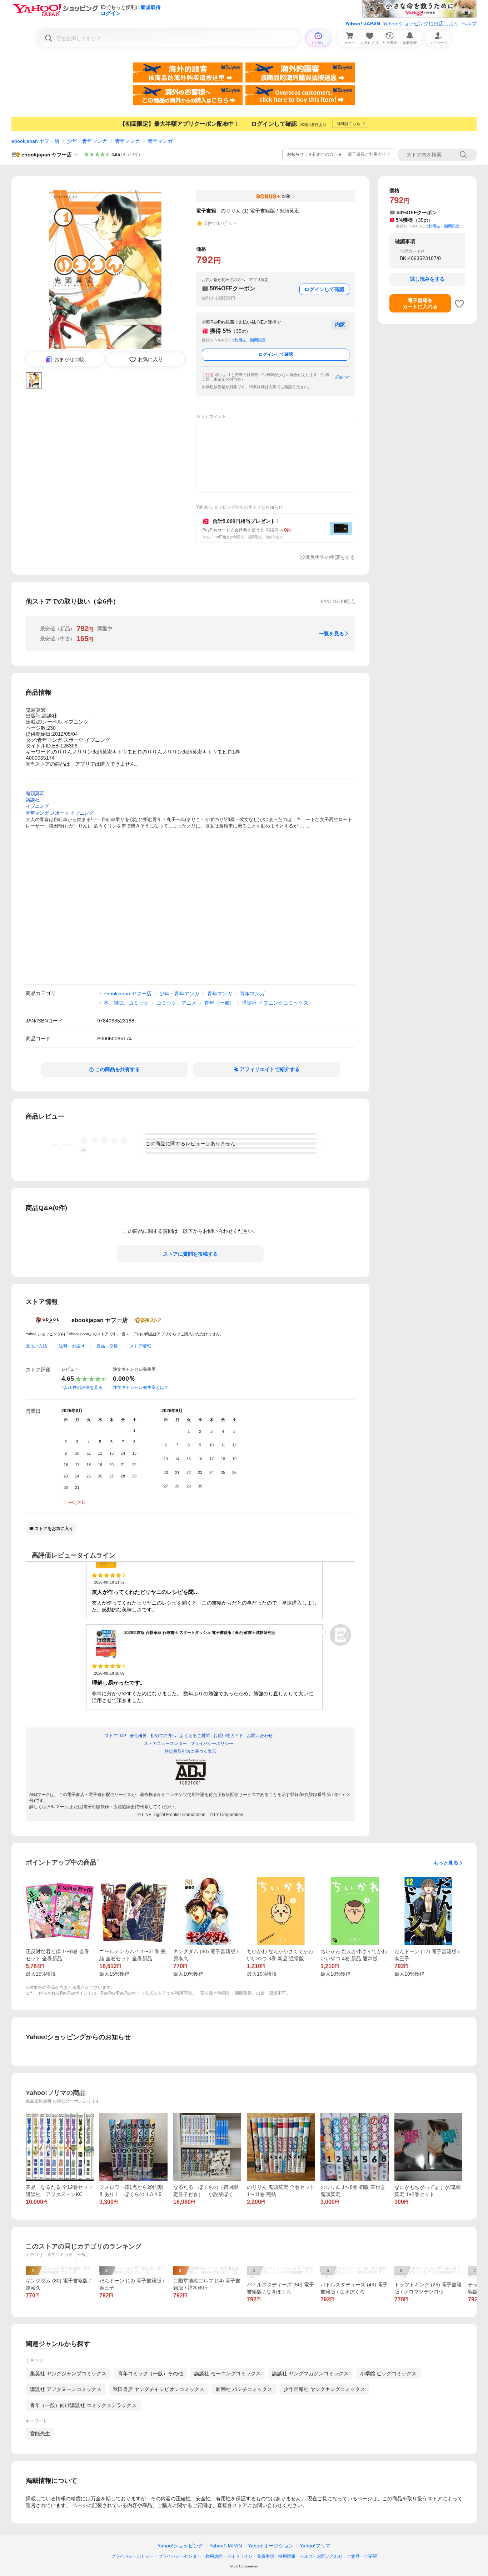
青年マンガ (128, 141)
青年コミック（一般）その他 (150, 2374)
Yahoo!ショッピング (180, 2546)
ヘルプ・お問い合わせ (321, 2556)
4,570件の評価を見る (82, 1387)
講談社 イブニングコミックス (275, 1003)
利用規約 (214, 2556)
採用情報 (287, 2556)
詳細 (339, 377)
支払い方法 (36, 1346)
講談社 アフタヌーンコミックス (66, 2389)
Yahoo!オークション (271, 2546)
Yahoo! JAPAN (363, 24)
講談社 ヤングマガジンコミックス (310, 2374)
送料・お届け (72, 1346)
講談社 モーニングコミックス (228, 2374)
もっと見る (446, 1863)
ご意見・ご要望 (362, 2556)
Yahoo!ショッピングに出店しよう (421, 24)
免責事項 (265, 2556)
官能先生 (40, 2434)
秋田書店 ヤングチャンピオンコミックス (159, 2389)
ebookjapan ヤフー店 (35, 141)
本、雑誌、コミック (126, 1003)
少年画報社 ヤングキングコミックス (324, 2389)
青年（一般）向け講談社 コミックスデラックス (83, 2405)
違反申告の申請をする (330, 557)
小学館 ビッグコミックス (388, 2374)
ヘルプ (469, 24)
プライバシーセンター (180, 2556)
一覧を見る (332, 634)
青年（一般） (219, 1003)
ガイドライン (240, 2556)
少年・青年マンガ (87, 141)
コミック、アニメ (176, 1003)
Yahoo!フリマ (315, 2546)
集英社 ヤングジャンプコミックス (68, 2374)
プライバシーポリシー (133, 2556)
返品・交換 (107, 1346)
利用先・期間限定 (250, 340)
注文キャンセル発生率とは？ (141, 1387)
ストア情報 (140, 1346)
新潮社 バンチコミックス (244, 2389)
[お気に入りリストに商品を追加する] (459, 304)
